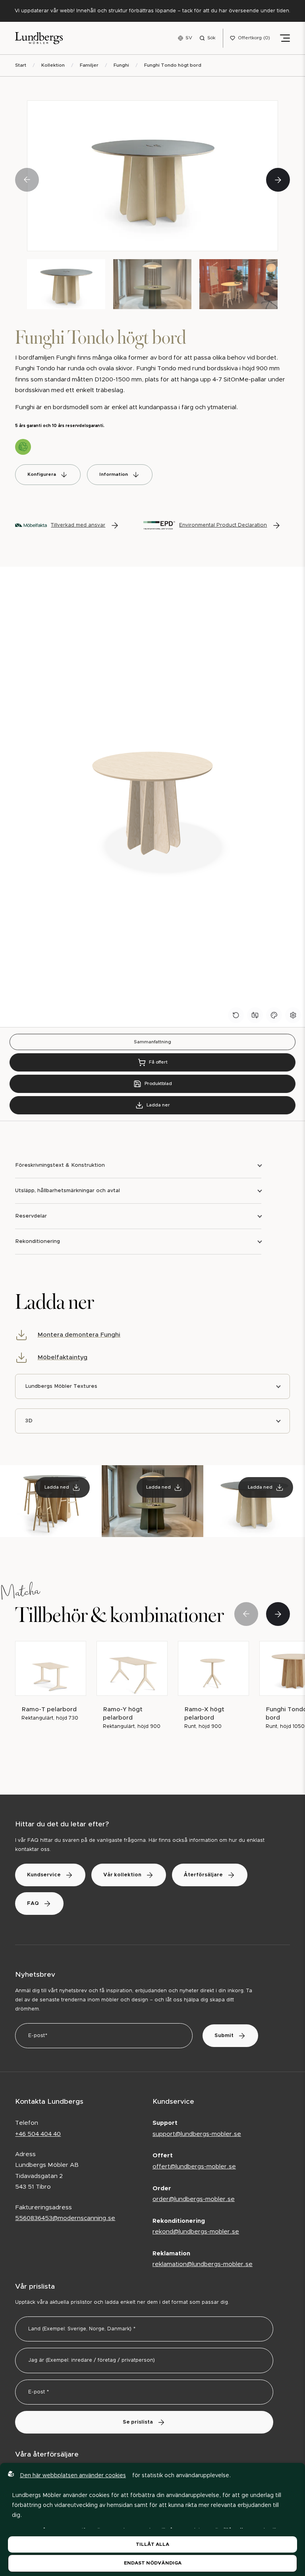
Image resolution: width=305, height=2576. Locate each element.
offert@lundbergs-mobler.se (194, 2167)
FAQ (33, 1904)
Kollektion (53, 65)
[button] (278, 180)
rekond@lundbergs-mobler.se (196, 2232)
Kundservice (44, 1875)
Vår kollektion (122, 1875)
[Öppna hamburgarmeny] (285, 38)
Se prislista (138, 2422)
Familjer (89, 65)
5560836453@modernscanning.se (65, 2218)
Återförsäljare (203, 1875)
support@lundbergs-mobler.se (197, 2134)
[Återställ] (236, 1015)
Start (21, 65)
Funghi (121, 65)
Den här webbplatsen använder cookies (73, 2476)
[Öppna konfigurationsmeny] (293, 1015)
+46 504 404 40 (38, 2134)
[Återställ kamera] (255, 1015)
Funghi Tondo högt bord (173, 65)
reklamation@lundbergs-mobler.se (203, 2264)
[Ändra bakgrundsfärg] (274, 1015)
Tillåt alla (152, 2544)
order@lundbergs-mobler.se (194, 2199)
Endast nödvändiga (153, 2563)
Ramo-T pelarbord (49, 1709)
